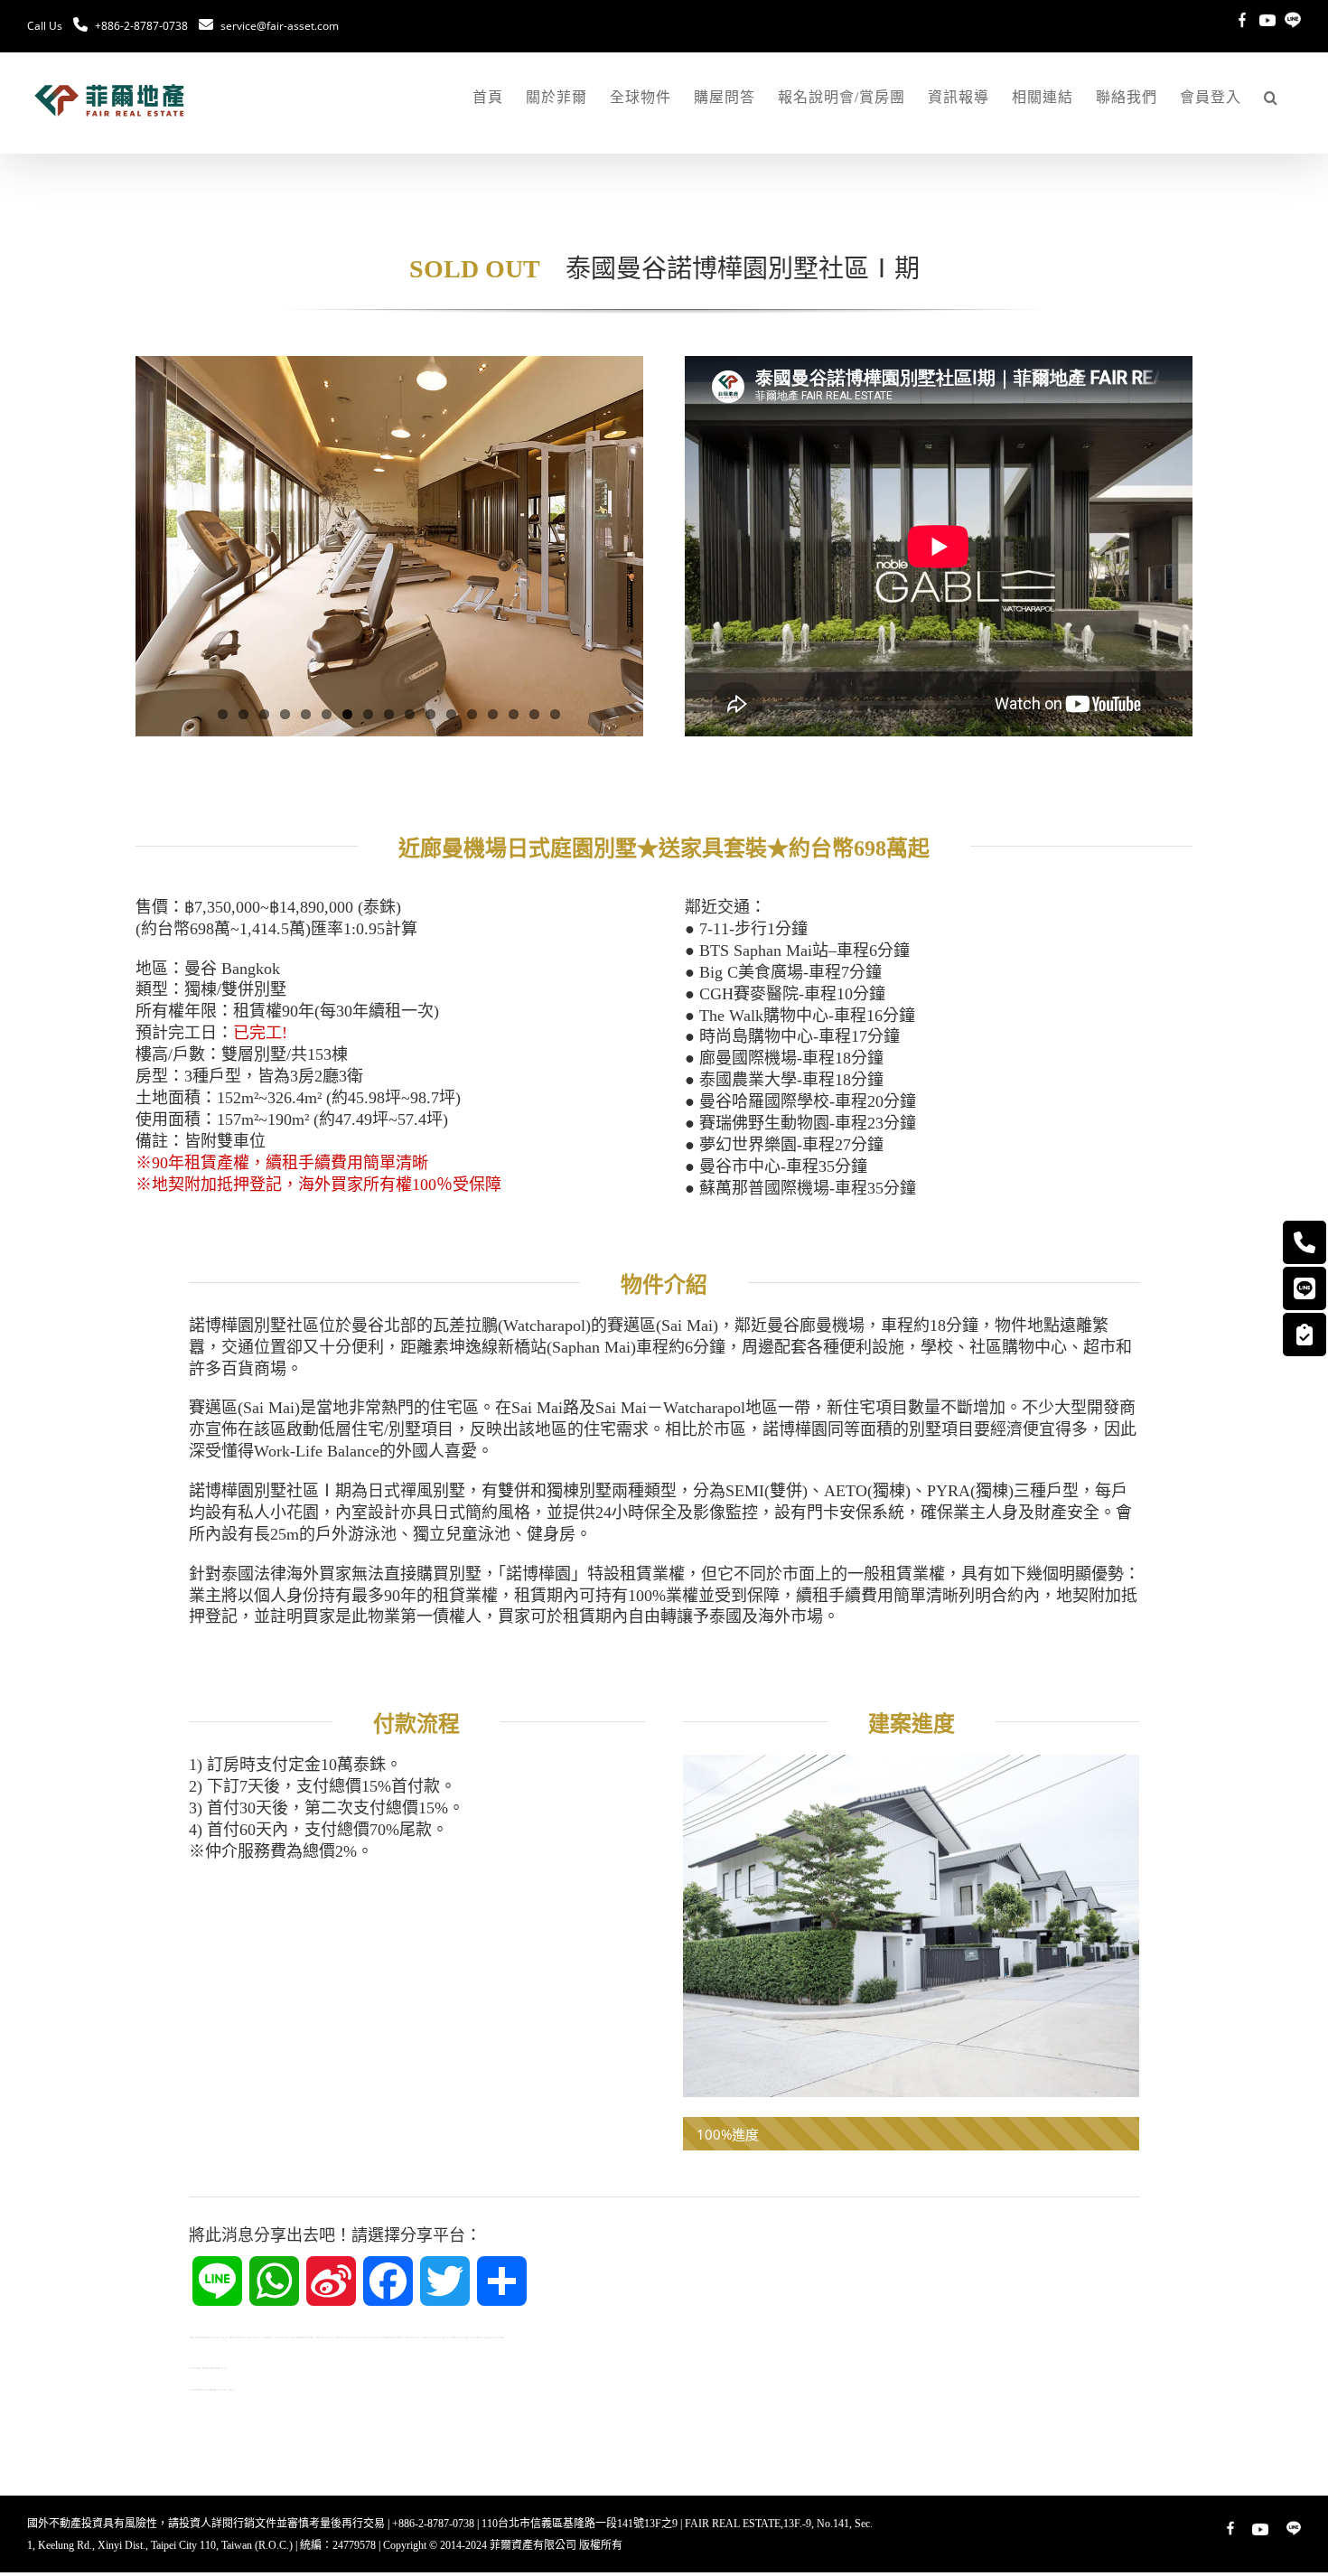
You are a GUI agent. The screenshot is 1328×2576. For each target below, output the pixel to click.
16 (534, 714)
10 (410, 714)
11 (430, 714)
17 (555, 714)
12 (451, 714)
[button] (1271, 98)
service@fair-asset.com (280, 26)
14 (493, 714)
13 (472, 714)
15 (514, 714)
